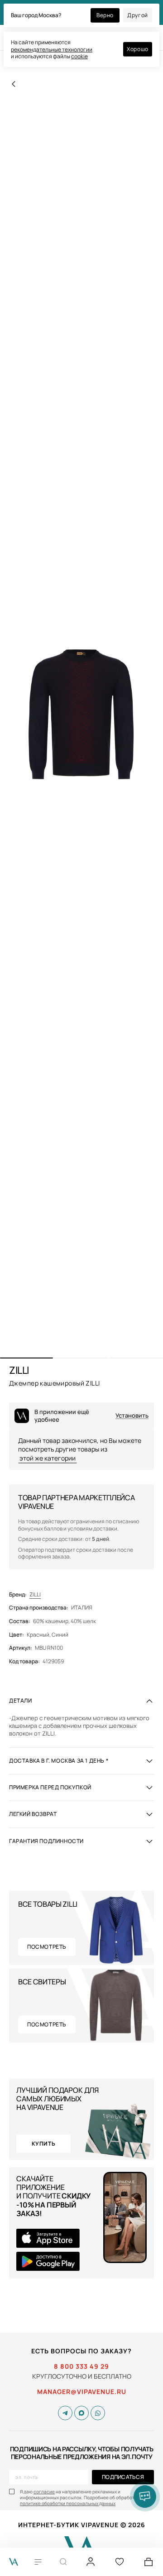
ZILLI (35, 1595)
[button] (26, 1358)
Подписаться (123, 2477)
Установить (132, 1416)
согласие (44, 2492)
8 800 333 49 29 (81, 2366)
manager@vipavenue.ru (82, 2392)
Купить (44, 2144)
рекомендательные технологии (52, 49)
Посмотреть (47, 1947)
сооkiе (79, 56)
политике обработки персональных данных (68, 2503)
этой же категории (48, 1458)
